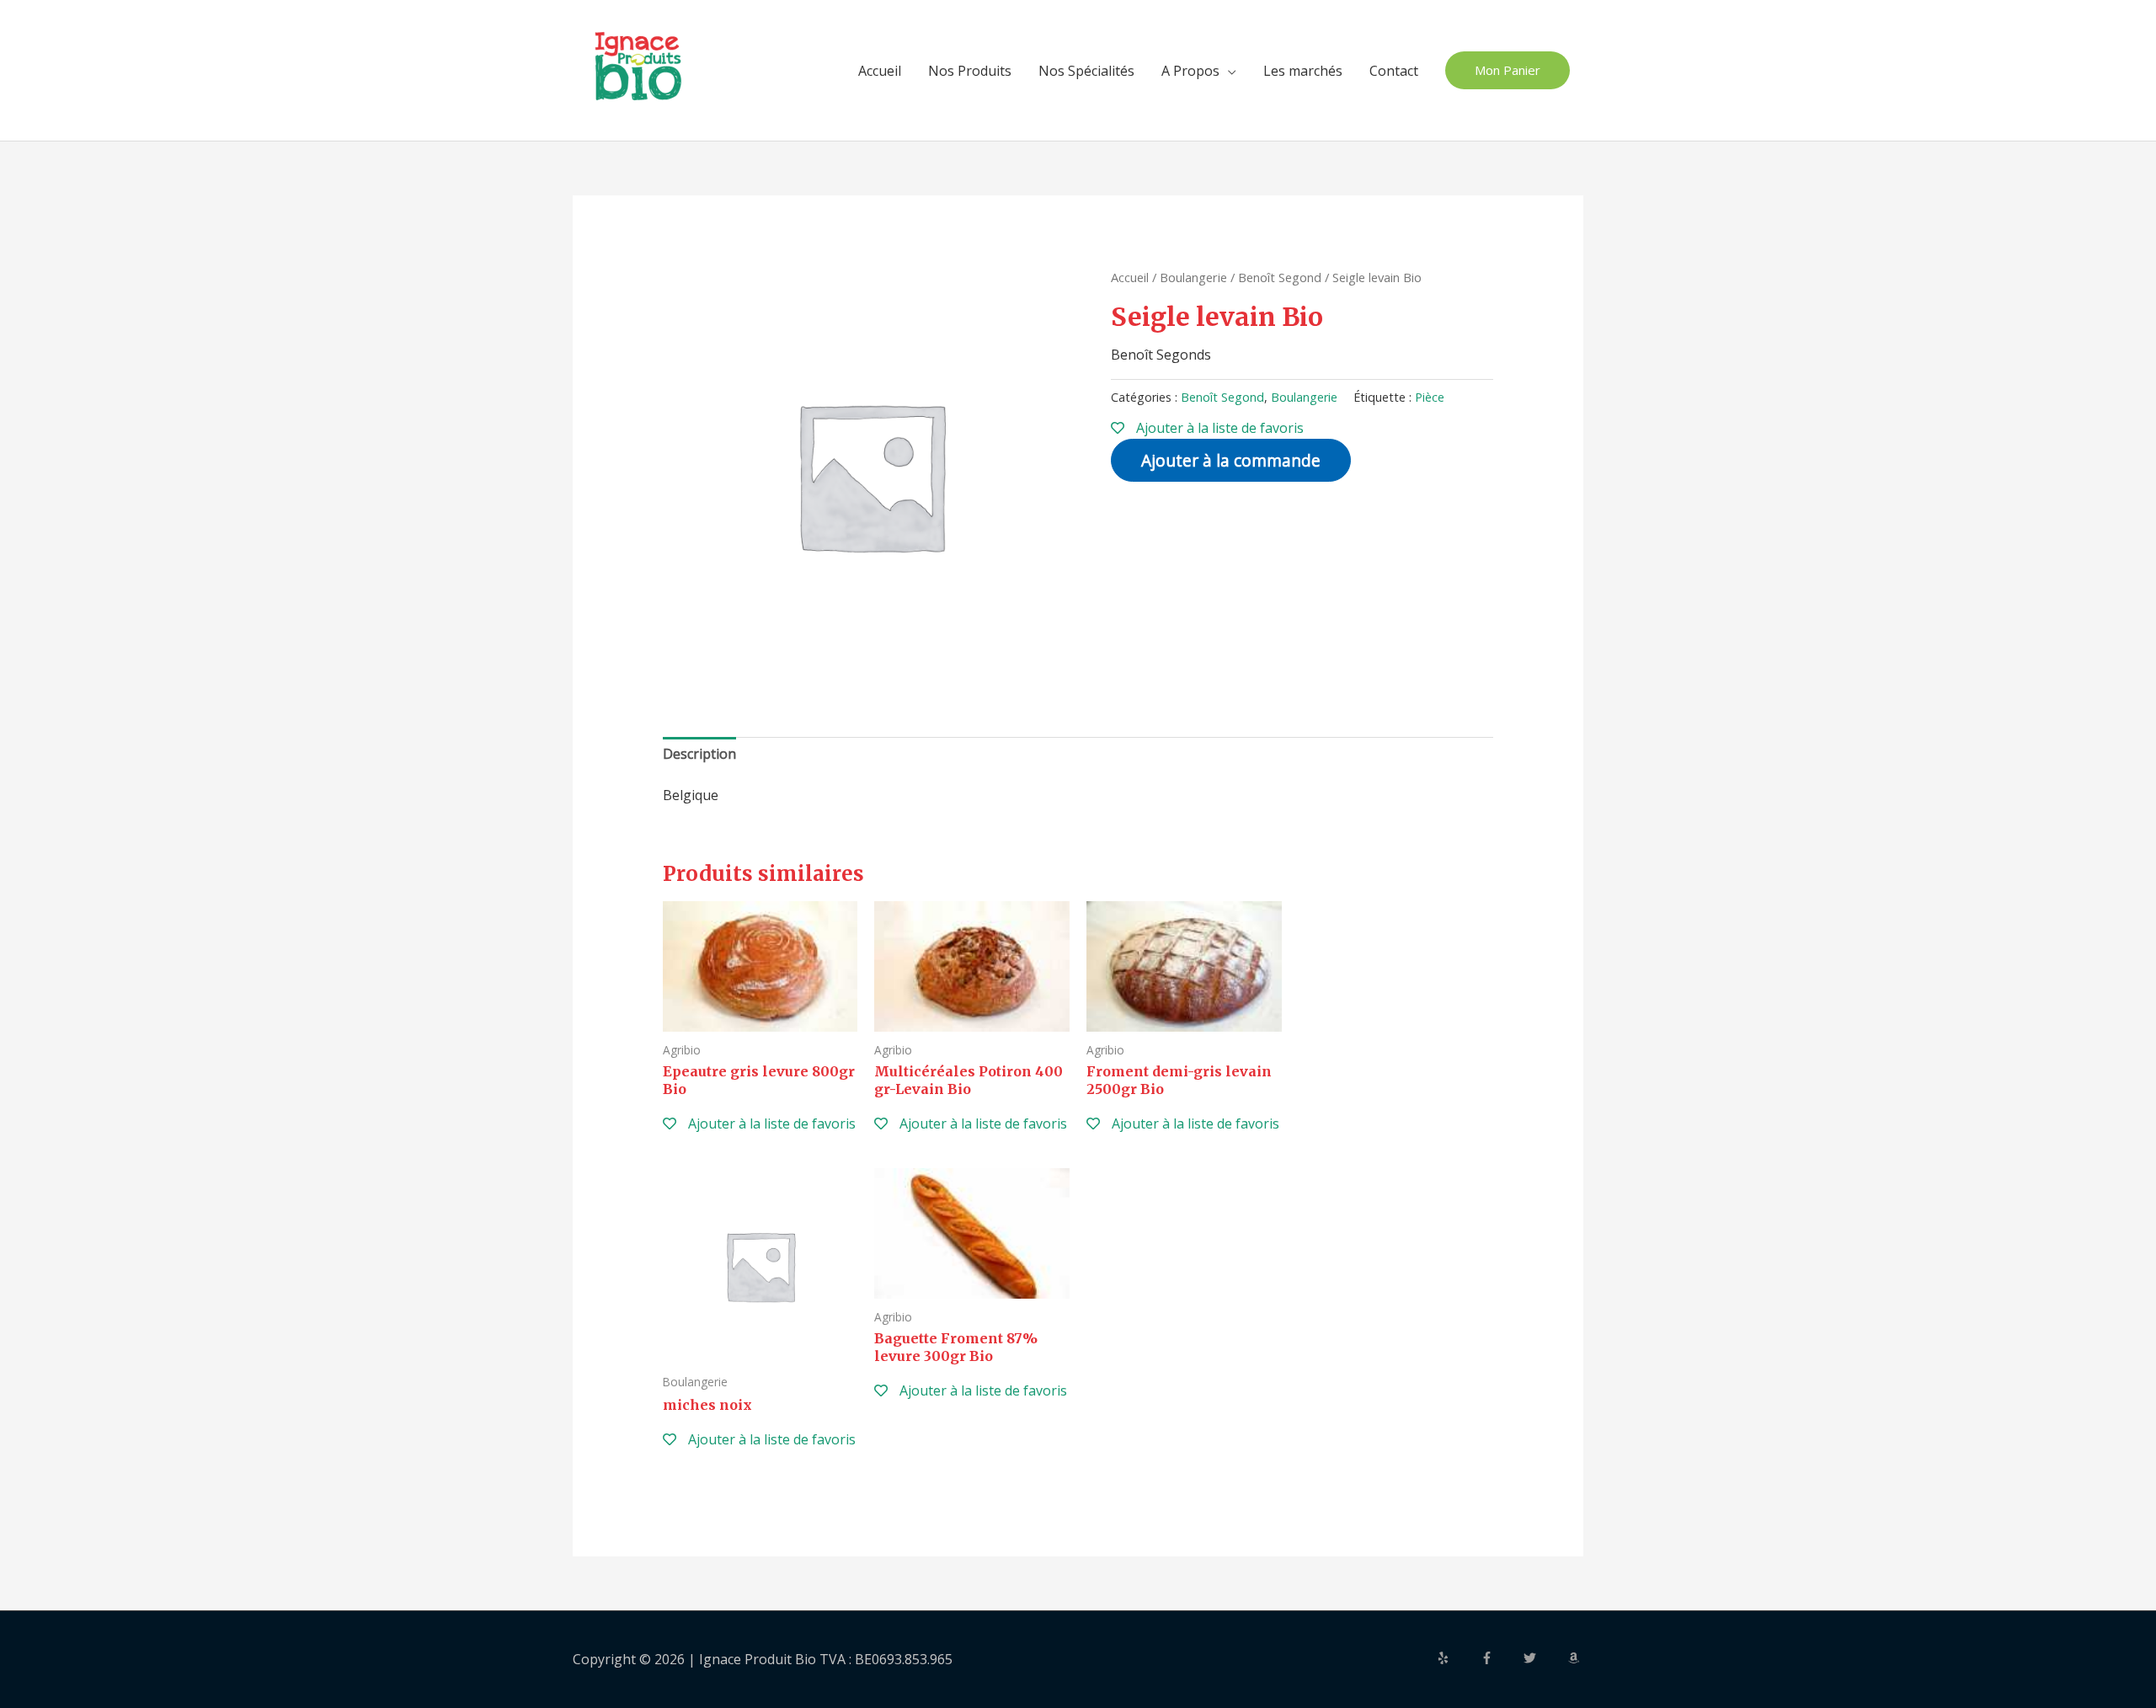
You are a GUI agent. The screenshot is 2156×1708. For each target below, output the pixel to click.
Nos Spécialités (1086, 71)
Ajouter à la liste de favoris (1218, 428)
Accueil (880, 71)
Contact (1394, 71)
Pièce (1430, 397)
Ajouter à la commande (1231, 460)
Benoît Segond (1280, 277)
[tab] (699, 755)
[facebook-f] (1501, 1658)
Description (699, 754)
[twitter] (1544, 1658)
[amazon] (1576, 1658)
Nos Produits (970, 71)
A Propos (1190, 71)
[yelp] (1457, 1658)
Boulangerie (1193, 277)
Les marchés (1303, 71)
